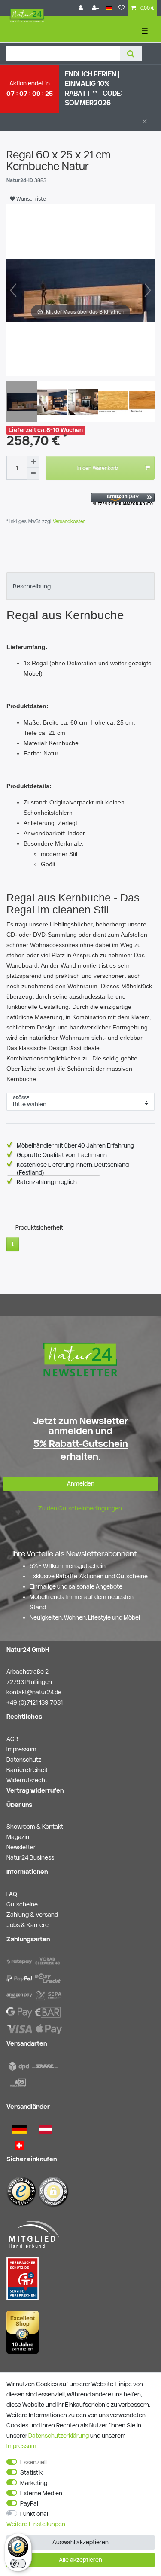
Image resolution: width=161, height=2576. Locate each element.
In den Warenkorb (98, 468)
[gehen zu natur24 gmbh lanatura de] (23, 2278)
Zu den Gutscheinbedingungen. (81, 1508)
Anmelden (81, 1483)
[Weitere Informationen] (13, 1244)
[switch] (18, 2564)
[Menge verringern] (33, 474)
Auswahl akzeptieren (80, 2542)
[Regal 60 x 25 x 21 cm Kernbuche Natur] (28, 403)
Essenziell (33, 2462)
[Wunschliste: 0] (122, 8)
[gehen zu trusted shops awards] (23, 2331)
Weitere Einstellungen (36, 2524)
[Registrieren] (96, 8)
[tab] (80, 586)
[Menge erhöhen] (33, 462)
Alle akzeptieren (80, 2560)
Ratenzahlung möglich (47, 1182)
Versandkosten (68, 521)
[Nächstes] (148, 290)
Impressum (21, 2446)
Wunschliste (30, 198)
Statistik (31, 2472)
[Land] (109, 8)
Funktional (34, 2514)
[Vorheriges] (13, 290)
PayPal (29, 2503)
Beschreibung (32, 586)
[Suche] (131, 53)
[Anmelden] (82, 8)
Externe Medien (41, 2493)
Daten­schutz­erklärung (59, 2436)
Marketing (34, 2483)
